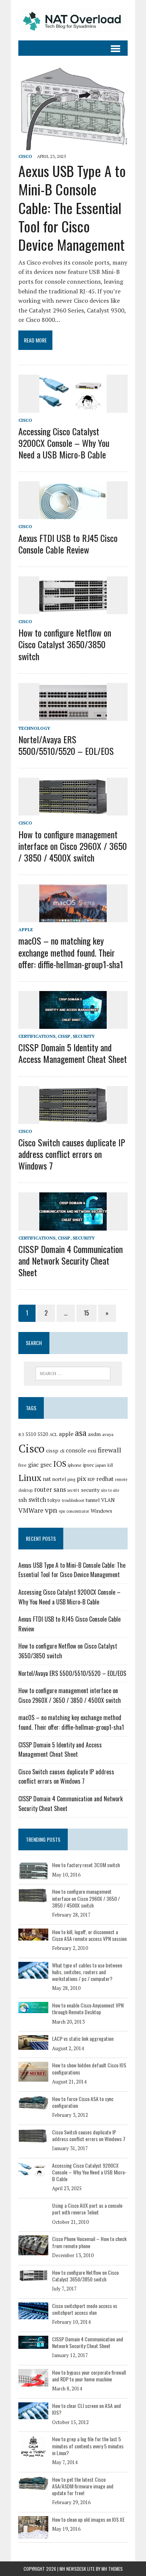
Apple (26, 929)
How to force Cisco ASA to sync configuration (83, 2102)
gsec (46, 1465)
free (22, 1465)
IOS (60, 1464)
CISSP (64, 1036)
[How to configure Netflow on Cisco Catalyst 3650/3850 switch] (73, 609)
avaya (108, 1434)
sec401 (73, 1490)
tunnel (93, 1500)
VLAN (108, 1500)
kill (110, 1465)
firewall (109, 1450)
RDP (91, 1479)
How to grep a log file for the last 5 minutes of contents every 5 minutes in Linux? (88, 2446)
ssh (23, 1500)
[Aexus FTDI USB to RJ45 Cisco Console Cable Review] (73, 514)
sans (60, 1490)
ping (71, 1479)
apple (66, 1434)
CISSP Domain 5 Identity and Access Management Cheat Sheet (73, 1053)
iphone (75, 1465)
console (76, 1450)
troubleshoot (73, 1500)
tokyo (54, 1500)
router (43, 1490)
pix (81, 1478)
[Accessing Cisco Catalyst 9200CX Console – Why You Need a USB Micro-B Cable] (73, 408)
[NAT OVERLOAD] (73, 20)
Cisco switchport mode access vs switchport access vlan (85, 2309)
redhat (105, 1479)
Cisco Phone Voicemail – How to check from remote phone (89, 2242)
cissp (52, 1450)
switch (37, 1500)
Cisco (25, 156)
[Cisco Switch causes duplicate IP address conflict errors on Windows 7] (73, 1119)
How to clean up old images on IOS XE (88, 2519)
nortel (59, 1479)
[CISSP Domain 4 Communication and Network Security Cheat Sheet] (73, 1225)
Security (84, 1036)
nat (47, 1479)
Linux (30, 1478)
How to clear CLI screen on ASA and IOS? (86, 2409)
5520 (43, 1434)
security (90, 1490)
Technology (34, 728)
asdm (94, 1434)
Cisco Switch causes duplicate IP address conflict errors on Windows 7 (72, 1154)
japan (101, 1465)
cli (62, 1451)
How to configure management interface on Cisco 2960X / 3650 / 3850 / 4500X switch (73, 846)
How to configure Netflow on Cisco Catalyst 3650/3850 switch (65, 644)
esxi (92, 1451)
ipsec (89, 1465)
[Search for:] (73, 1374)
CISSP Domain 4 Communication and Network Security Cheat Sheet (71, 1260)
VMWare (31, 1510)
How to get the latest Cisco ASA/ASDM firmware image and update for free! (83, 2486)
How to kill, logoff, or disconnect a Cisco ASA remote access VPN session (89, 1935)
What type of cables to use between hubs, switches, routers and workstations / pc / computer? (87, 1972)
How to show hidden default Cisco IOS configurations (89, 2068)
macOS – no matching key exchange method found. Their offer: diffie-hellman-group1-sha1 (71, 952)
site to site (110, 1490)
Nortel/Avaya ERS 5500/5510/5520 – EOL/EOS (66, 745)
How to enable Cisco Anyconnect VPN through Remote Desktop (88, 2008)
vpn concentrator (74, 1511)
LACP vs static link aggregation (83, 2038)
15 (86, 1313)
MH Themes (112, 2569)
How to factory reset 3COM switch (86, 1865)
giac (34, 1464)
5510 (31, 1434)
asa (81, 1433)
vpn (51, 1510)
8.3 (21, 1434)
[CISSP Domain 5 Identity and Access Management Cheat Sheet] (73, 1024)
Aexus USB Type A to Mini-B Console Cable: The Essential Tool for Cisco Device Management (72, 208)
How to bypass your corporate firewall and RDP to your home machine (89, 2376)
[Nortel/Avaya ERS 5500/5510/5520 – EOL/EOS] (73, 716)
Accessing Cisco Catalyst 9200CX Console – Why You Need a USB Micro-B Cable (64, 443)
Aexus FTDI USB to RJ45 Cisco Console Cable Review (68, 544)
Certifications (37, 1036)
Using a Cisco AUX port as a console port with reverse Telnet (87, 2209)
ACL (53, 1434)
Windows (101, 1511)
